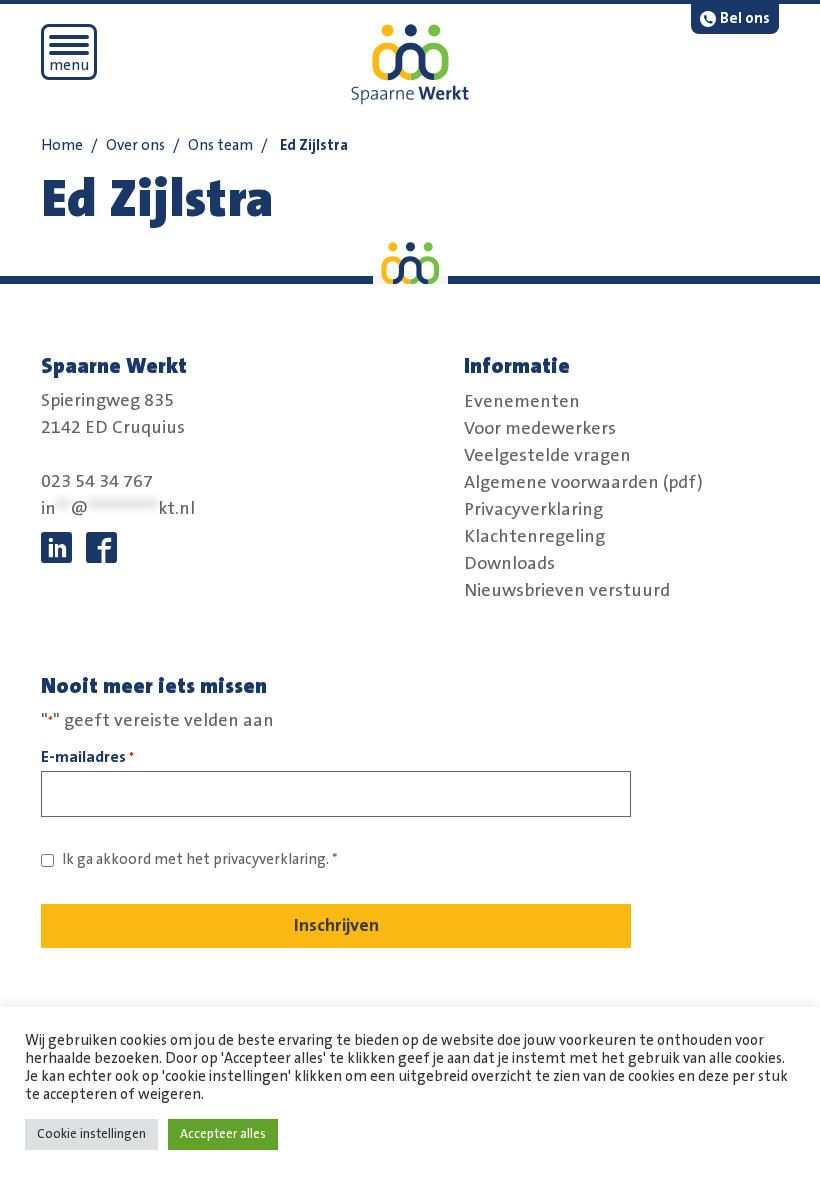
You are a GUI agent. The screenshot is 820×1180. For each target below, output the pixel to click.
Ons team (220, 145)
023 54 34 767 (97, 482)
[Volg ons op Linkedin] (56, 547)
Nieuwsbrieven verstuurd (567, 590)
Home (62, 145)
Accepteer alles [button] (223, 1134)
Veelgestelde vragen (547, 455)
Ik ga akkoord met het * (200, 859)
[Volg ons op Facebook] (101, 547)
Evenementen (522, 401)
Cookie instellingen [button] (91, 1134)
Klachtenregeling (534, 536)
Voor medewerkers (540, 428)
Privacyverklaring (533, 509)
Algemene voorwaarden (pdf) (583, 482)
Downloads (509, 563)
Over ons (135, 145)
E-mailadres (87, 757)
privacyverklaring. (271, 859)
